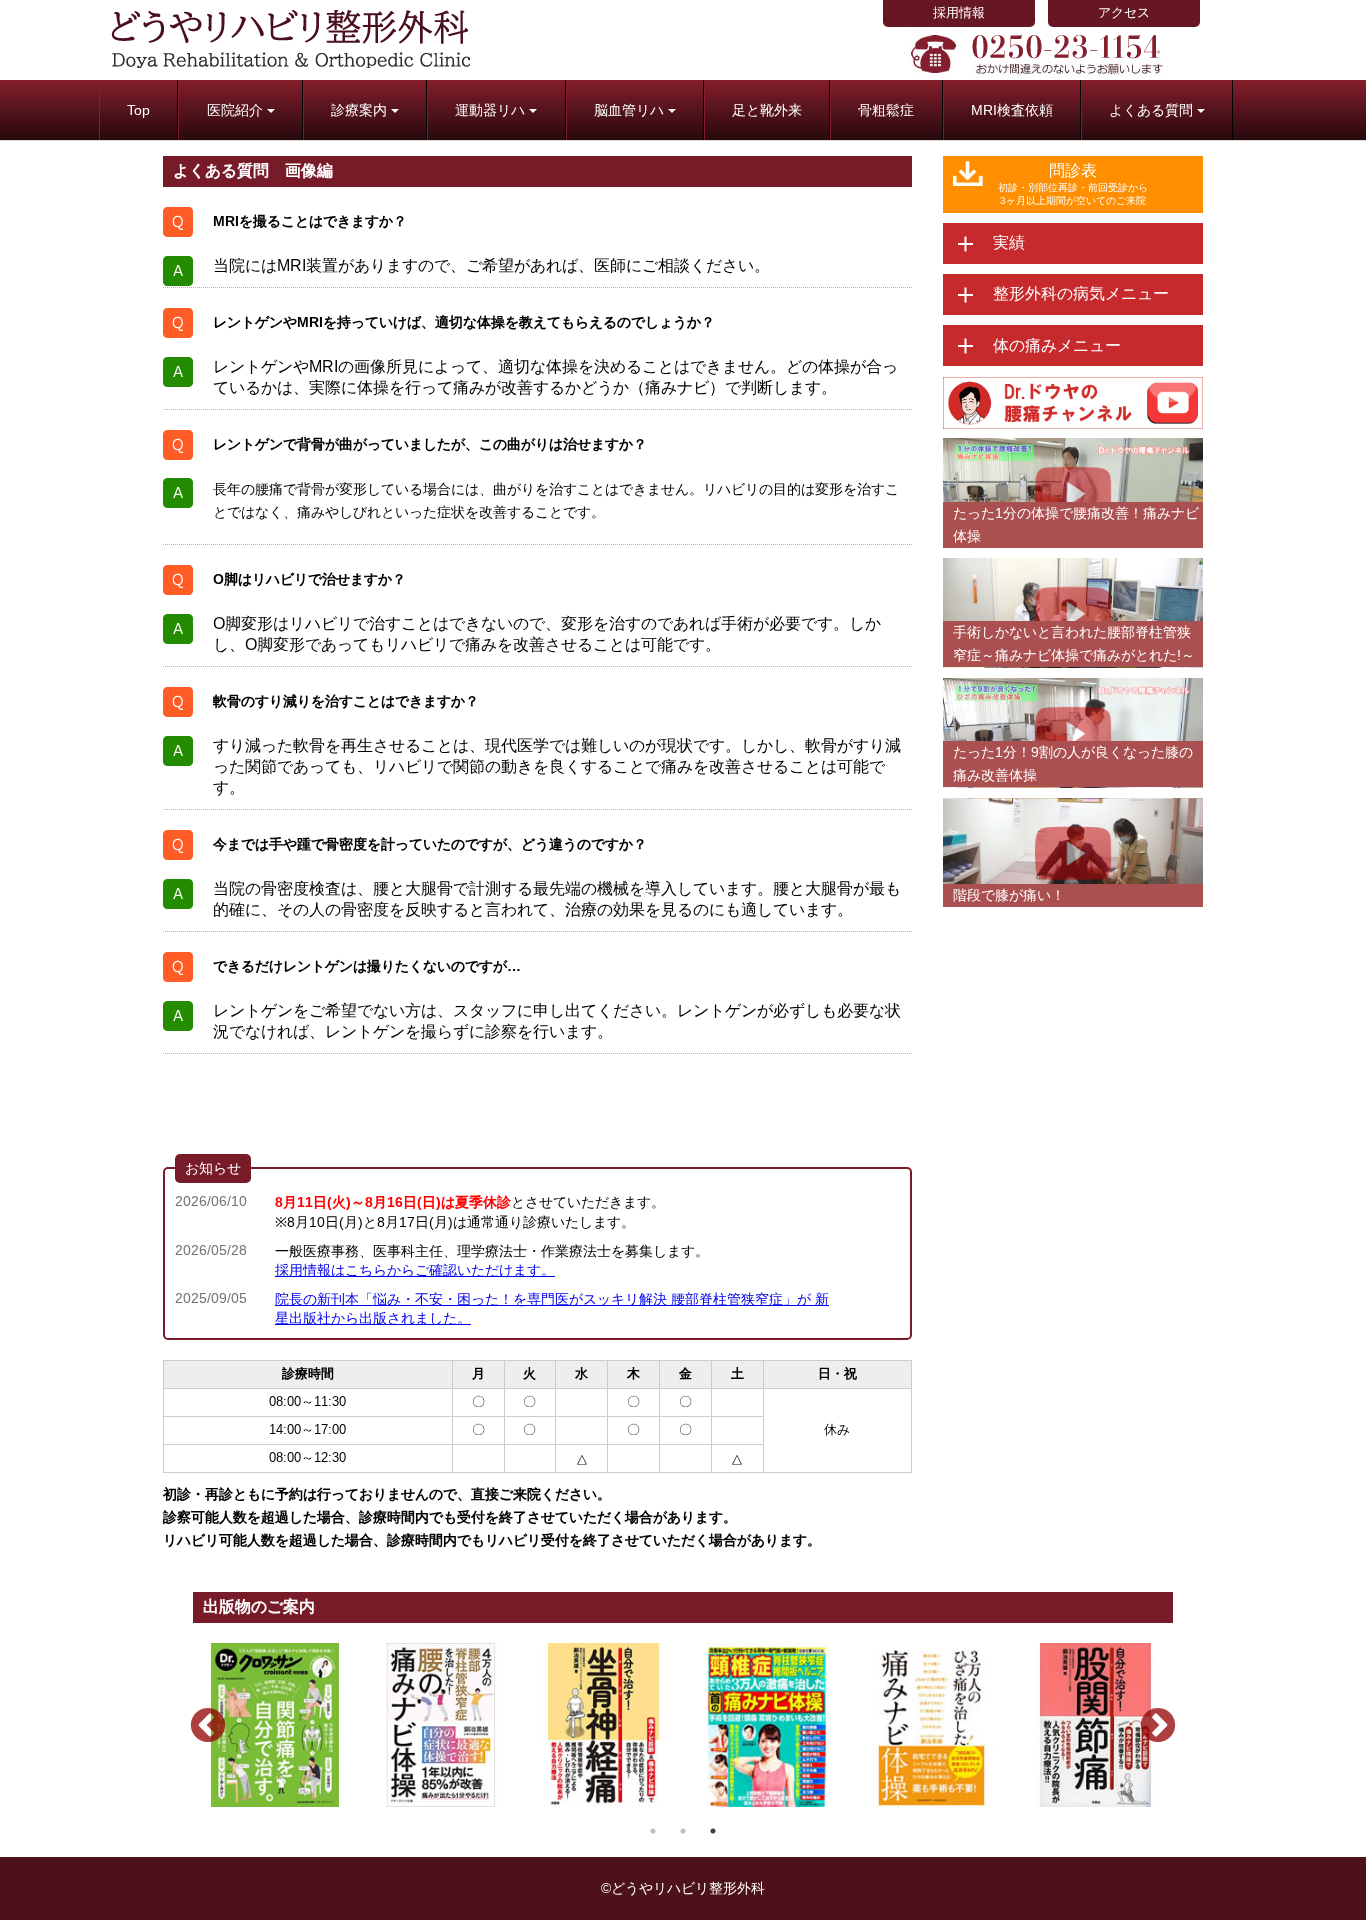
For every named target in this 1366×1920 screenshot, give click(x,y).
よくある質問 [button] (1151, 110)
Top (138, 110)
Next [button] (1148, 1717)
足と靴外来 (767, 110)
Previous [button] (198, 1717)
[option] (275, 1725)
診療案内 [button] (359, 110)
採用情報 (959, 12)
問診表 (1073, 184)
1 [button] (653, 1831)
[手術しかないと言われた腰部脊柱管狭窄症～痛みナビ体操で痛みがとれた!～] (1073, 566)
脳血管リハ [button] (629, 110)
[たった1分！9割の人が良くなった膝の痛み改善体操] (1073, 686)
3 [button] (713, 1831)
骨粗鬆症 (886, 110)
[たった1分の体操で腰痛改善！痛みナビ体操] (1073, 447)
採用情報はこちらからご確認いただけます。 (415, 1270)
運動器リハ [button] (490, 110)
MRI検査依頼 (1012, 110)
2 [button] (683, 1831)
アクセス (1124, 12)
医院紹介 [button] (235, 110)
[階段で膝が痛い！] (1073, 806)
